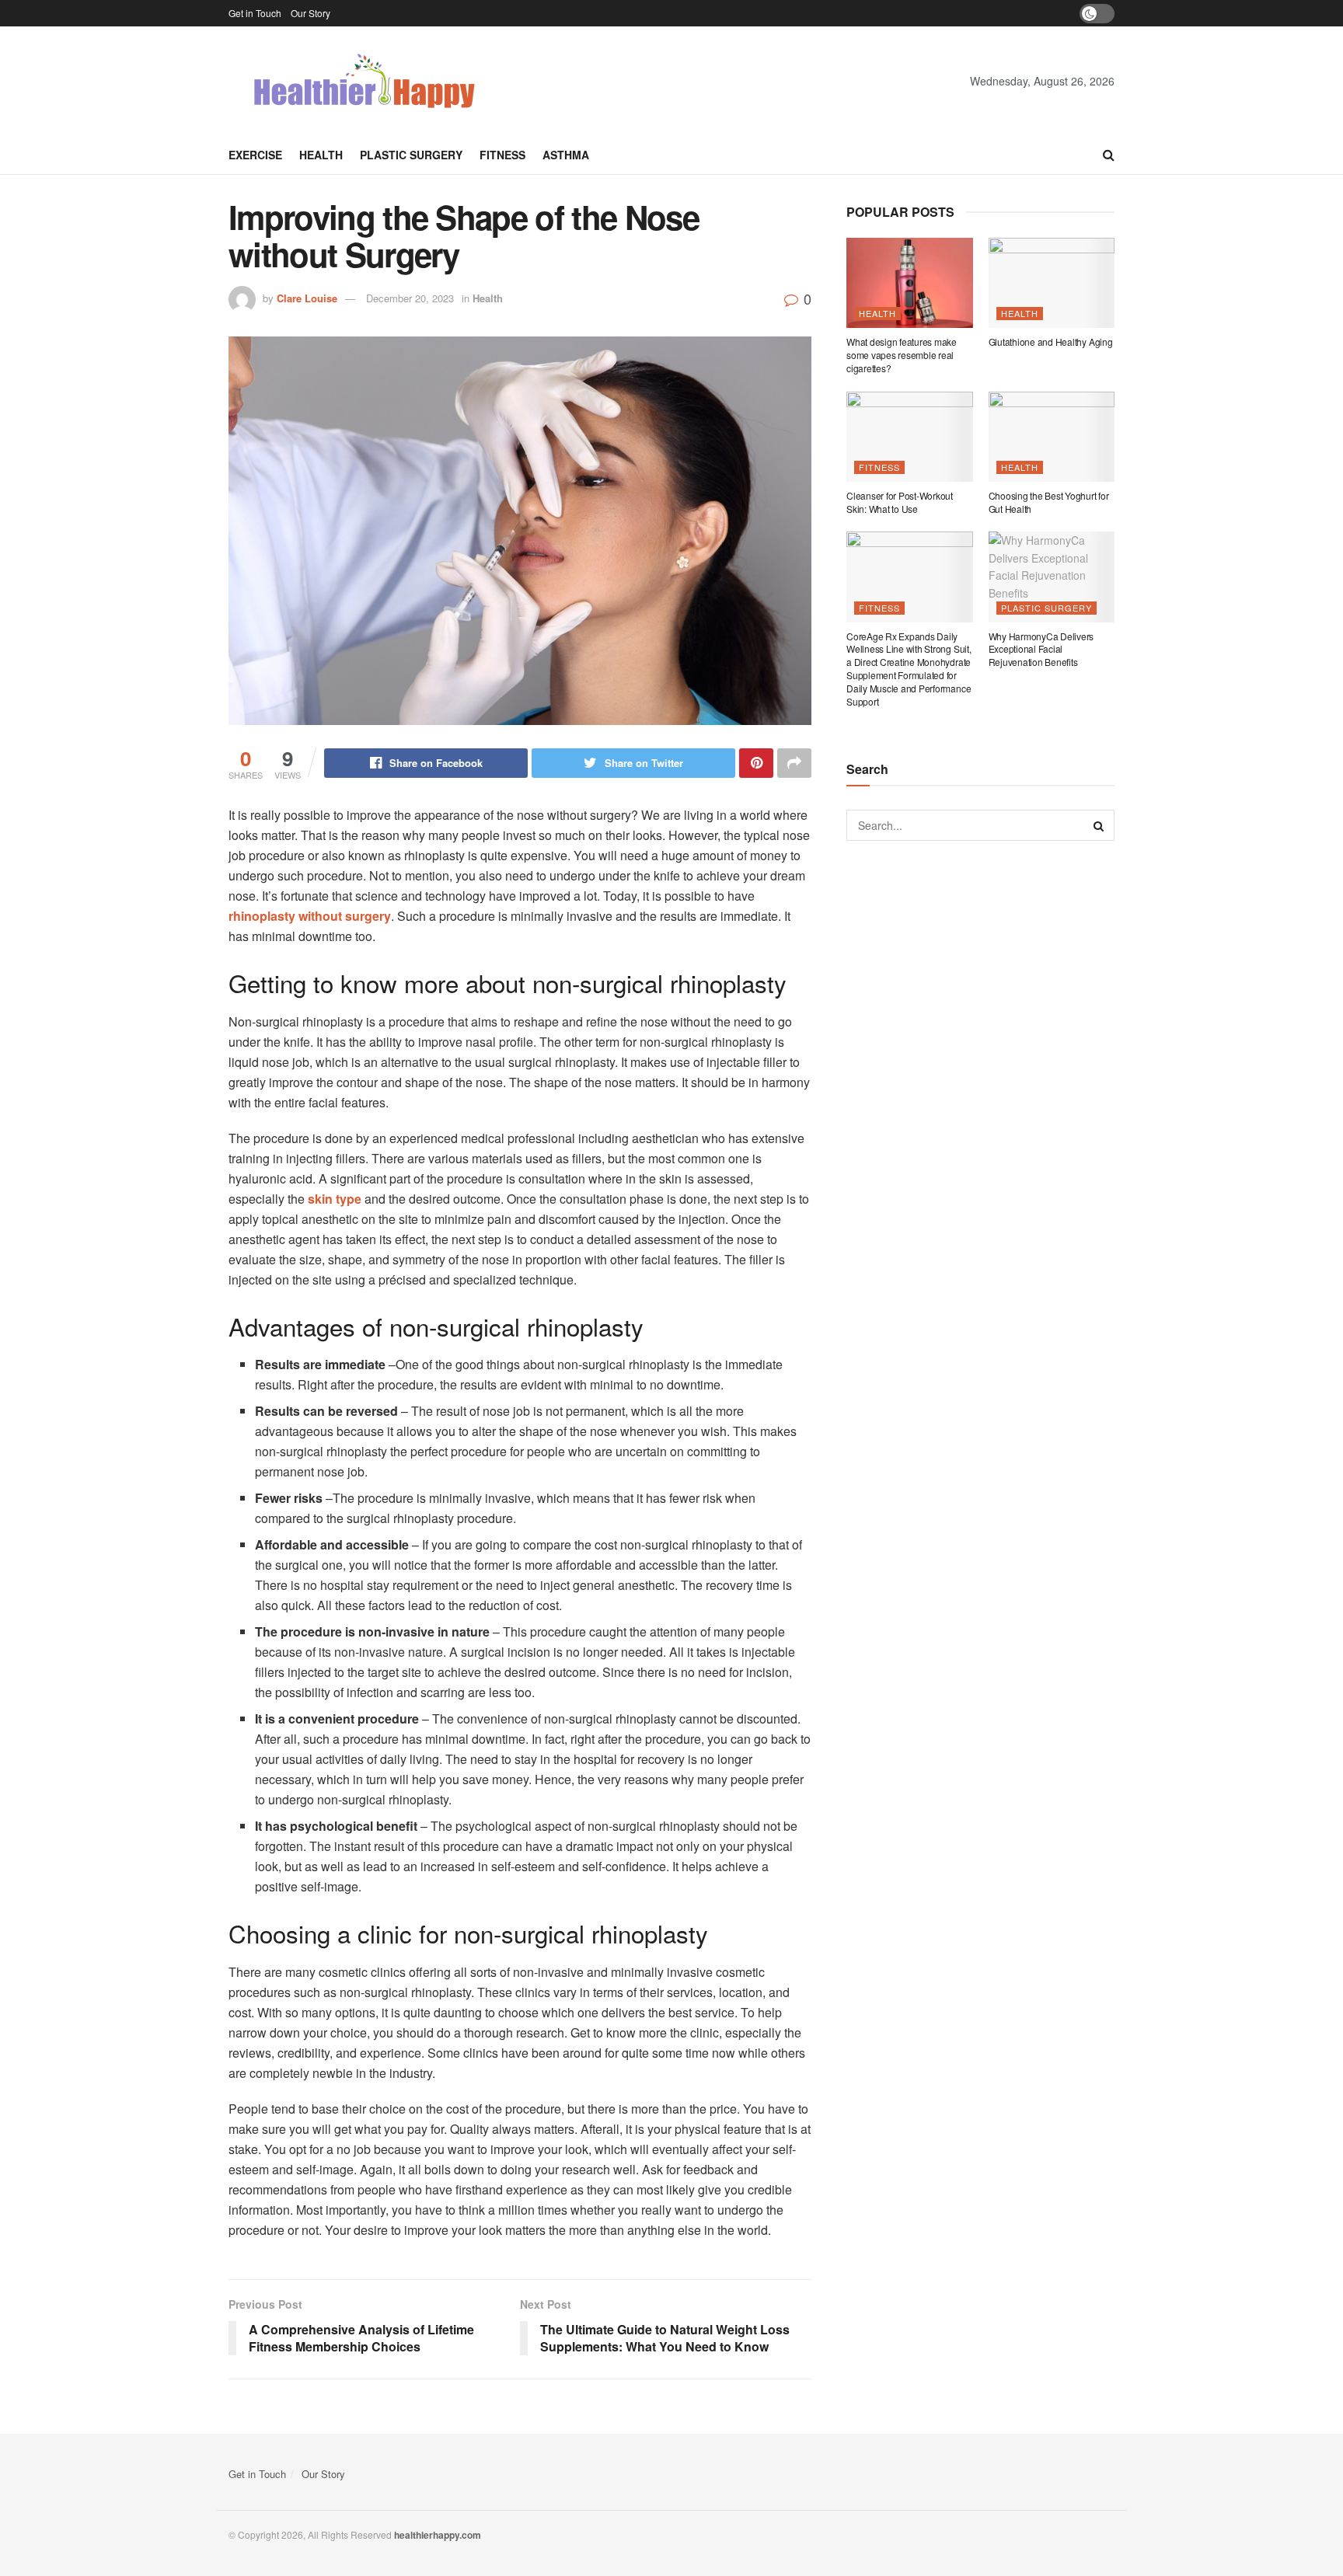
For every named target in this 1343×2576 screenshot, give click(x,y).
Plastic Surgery (411, 155)
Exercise (255, 155)
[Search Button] (1099, 825)
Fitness (502, 155)
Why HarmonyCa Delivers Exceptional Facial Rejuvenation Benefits (1041, 649)
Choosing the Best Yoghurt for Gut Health (1049, 502)
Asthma (566, 155)
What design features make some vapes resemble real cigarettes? (902, 355)
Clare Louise (307, 298)
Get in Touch (255, 13)
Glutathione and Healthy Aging (1051, 342)
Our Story (310, 13)
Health (321, 155)
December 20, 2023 (410, 298)
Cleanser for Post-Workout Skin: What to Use (900, 502)
